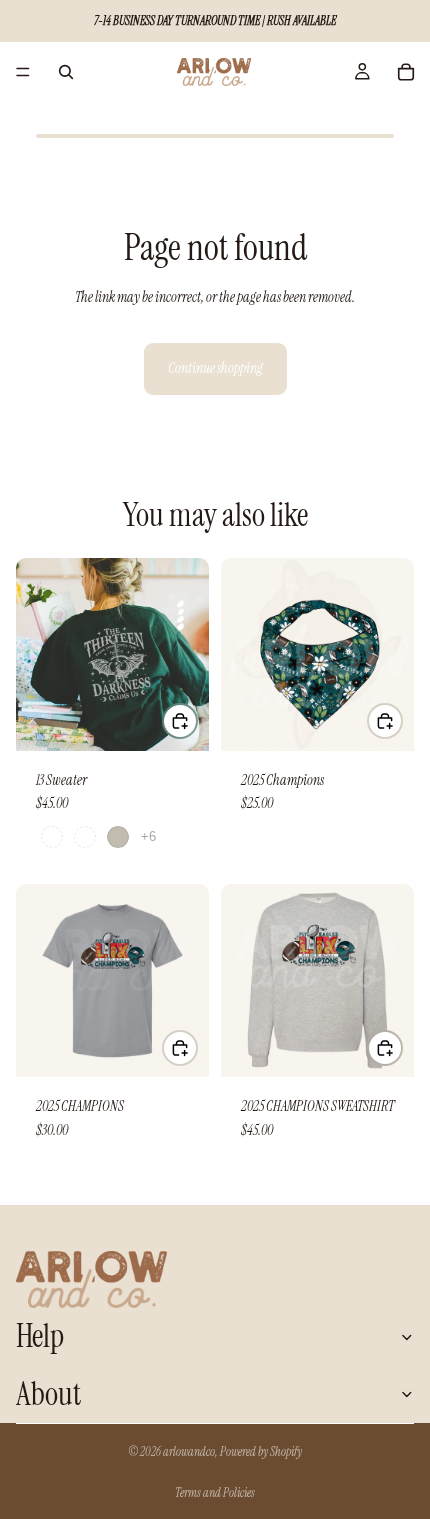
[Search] (66, 72)
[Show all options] (148, 836)
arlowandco (189, 1452)
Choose (197, 721)
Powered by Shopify (261, 1452)
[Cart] (406, 72)
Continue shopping (215, 368)
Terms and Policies (215, 1493)
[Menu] (23, 72)
